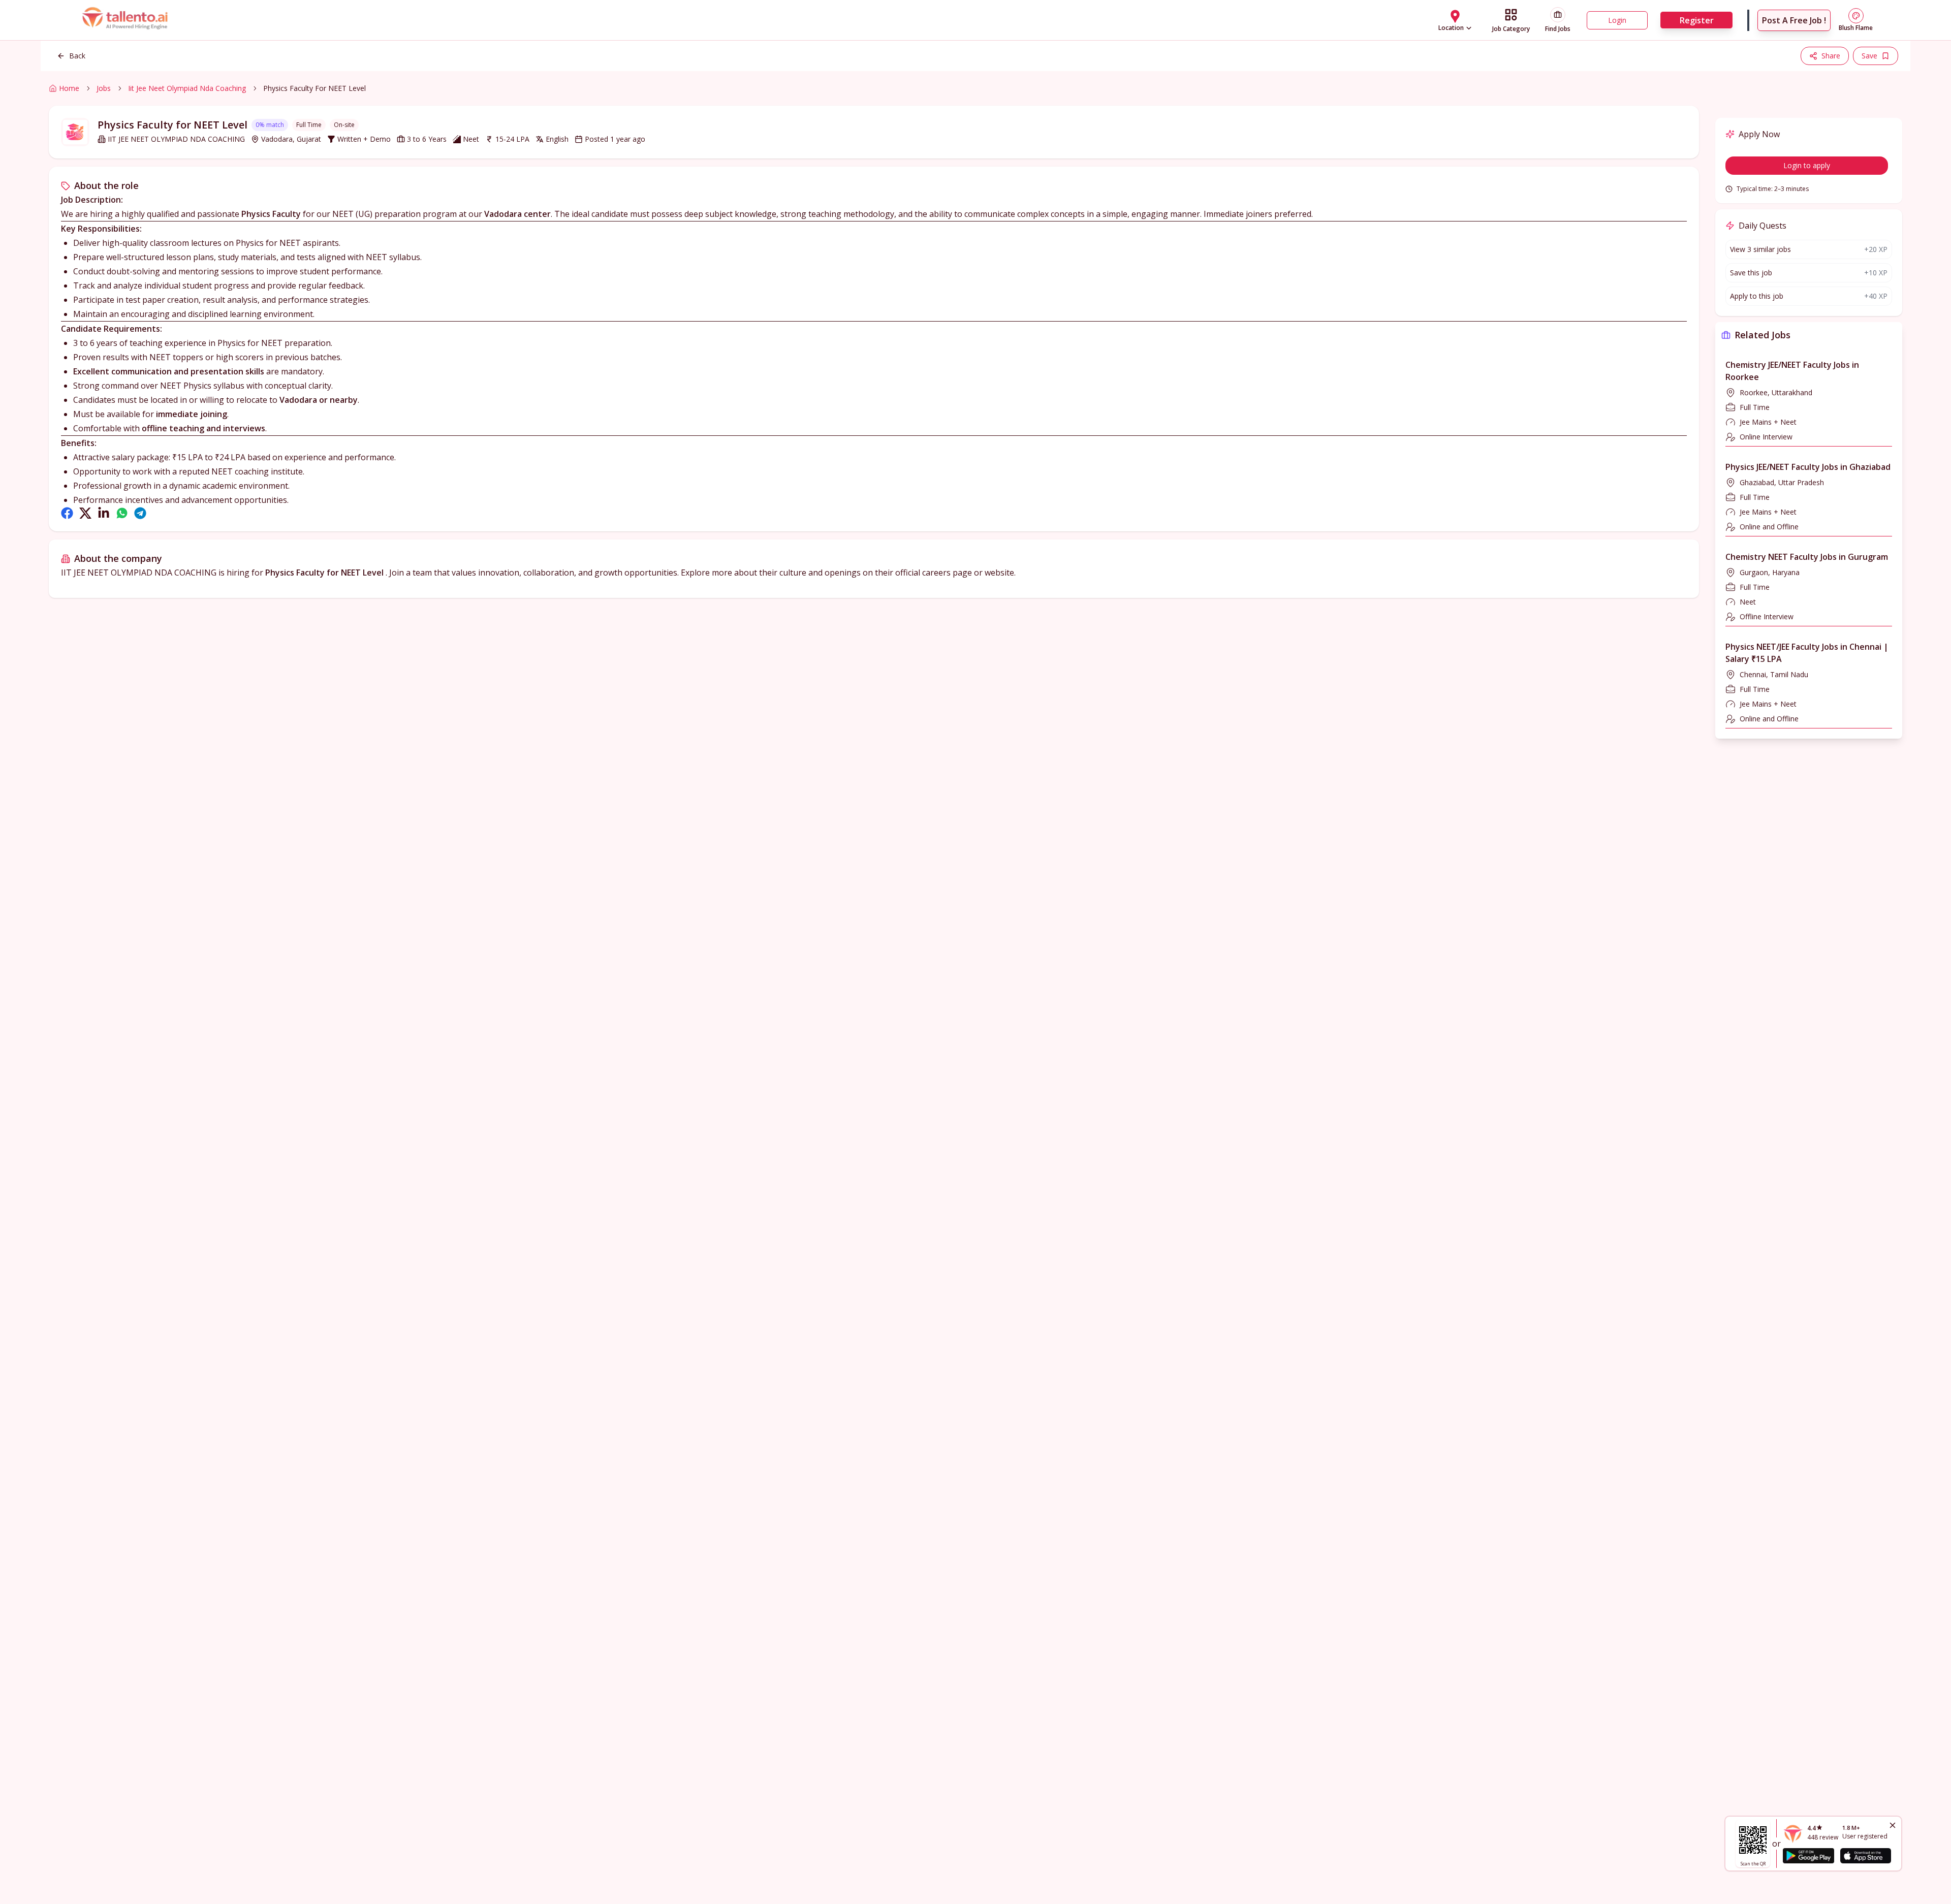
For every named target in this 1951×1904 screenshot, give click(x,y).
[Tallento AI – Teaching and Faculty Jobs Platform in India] (126, 20)
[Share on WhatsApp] (122, 513)
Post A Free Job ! (1794, 20)
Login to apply (1807, 165)
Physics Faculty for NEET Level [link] (314, 88)
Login (1617, 20)
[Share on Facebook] (67, 513)
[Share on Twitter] (85, 513)
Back (77, 56)
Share (1831, 56)
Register (1697, 20)
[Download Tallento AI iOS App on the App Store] (1866, 1856)
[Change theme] (1856, 16)
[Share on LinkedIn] (104, 513)
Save (1869, 56)
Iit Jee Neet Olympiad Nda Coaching (187, 88)
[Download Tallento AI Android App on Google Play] (1808, 1856)
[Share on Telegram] (140, 513)
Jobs (104, 88)
